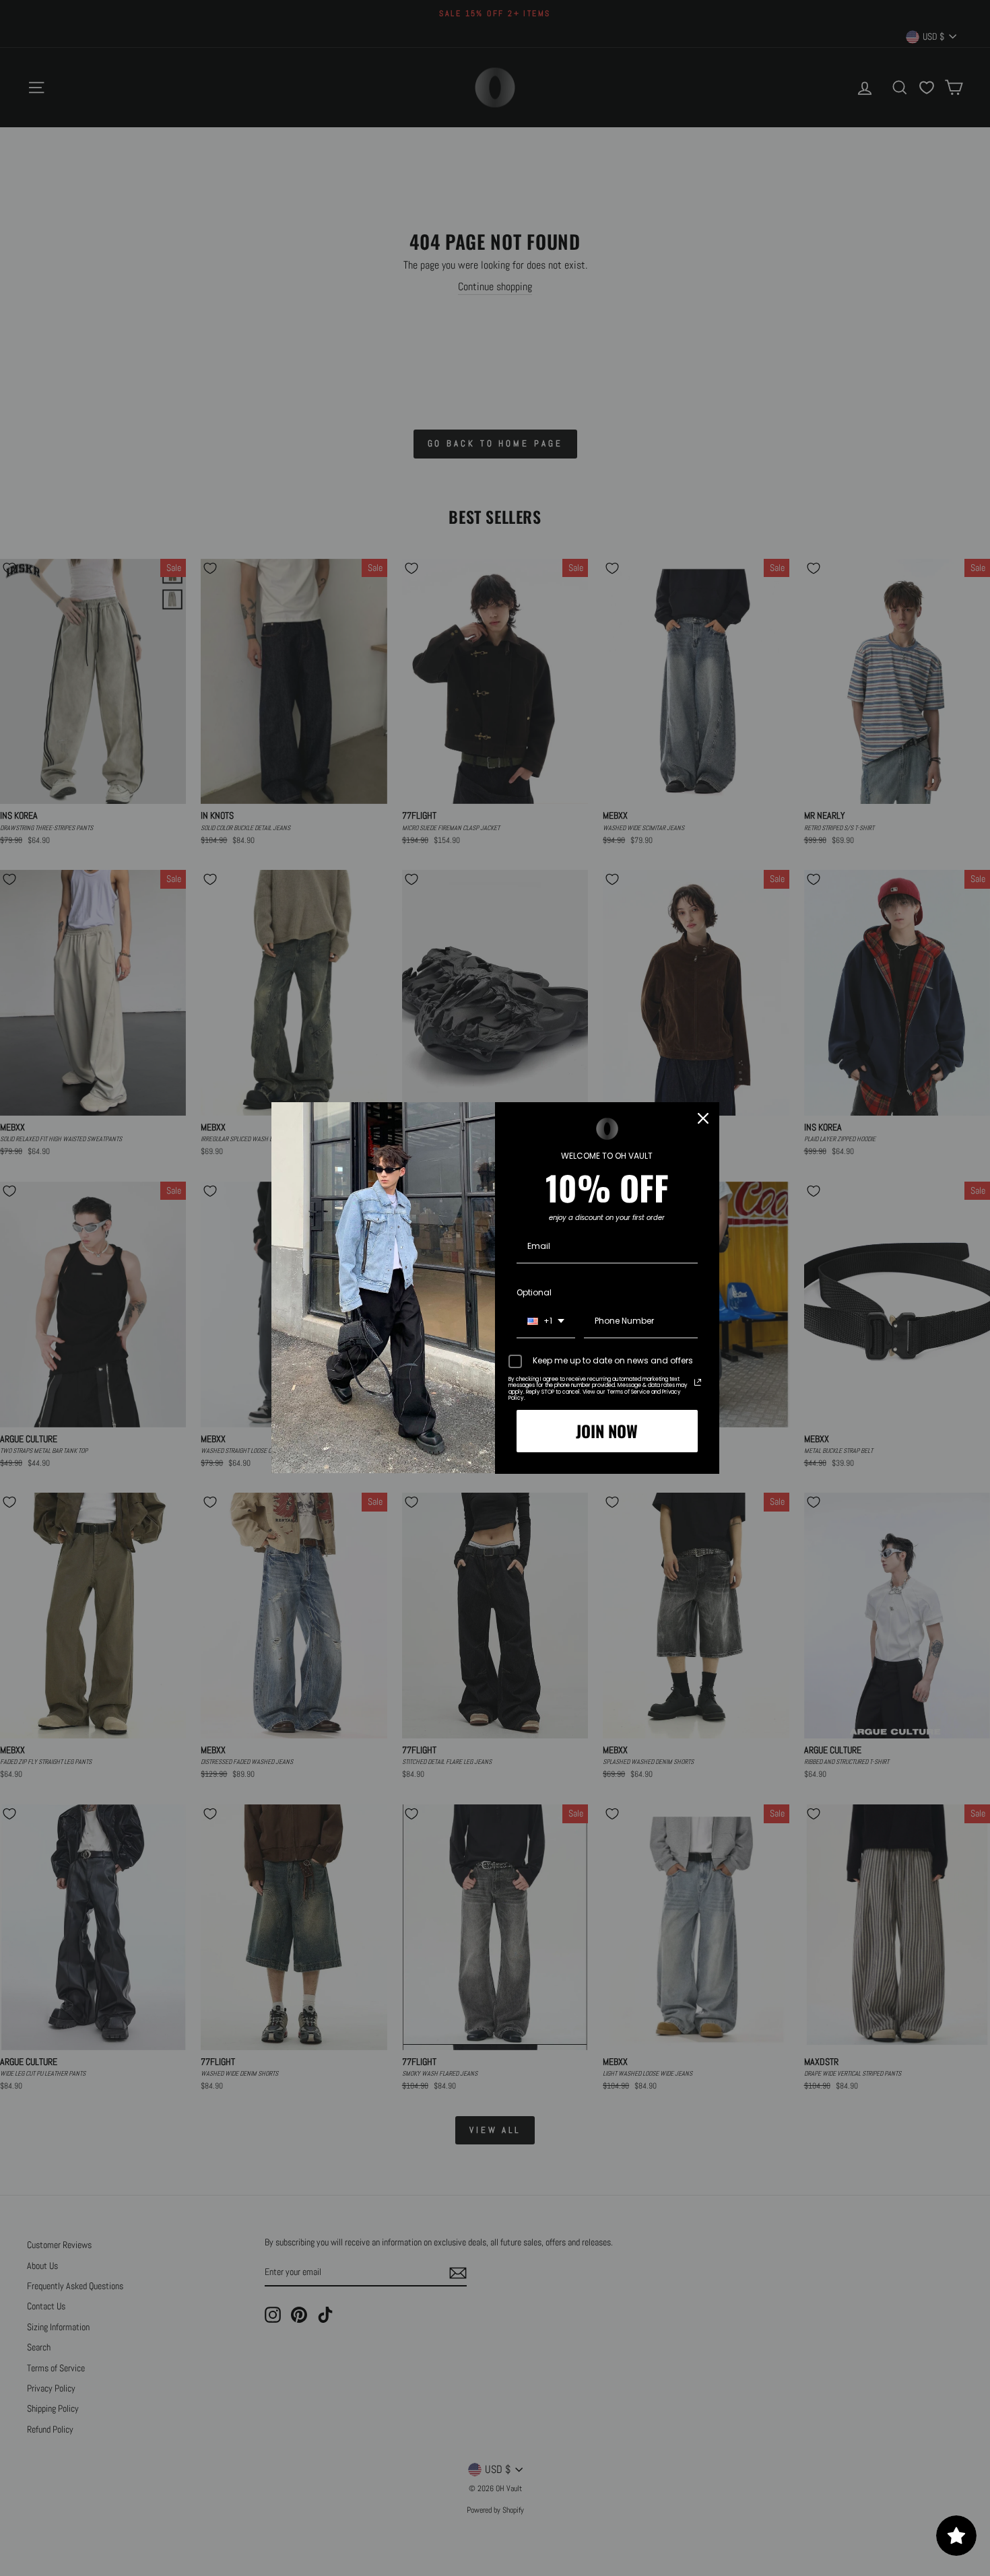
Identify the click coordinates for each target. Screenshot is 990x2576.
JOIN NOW (607, 1431)
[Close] (703, 1118)
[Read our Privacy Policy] (698, 1382)
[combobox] (546, 1322)
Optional (534, 1292)
